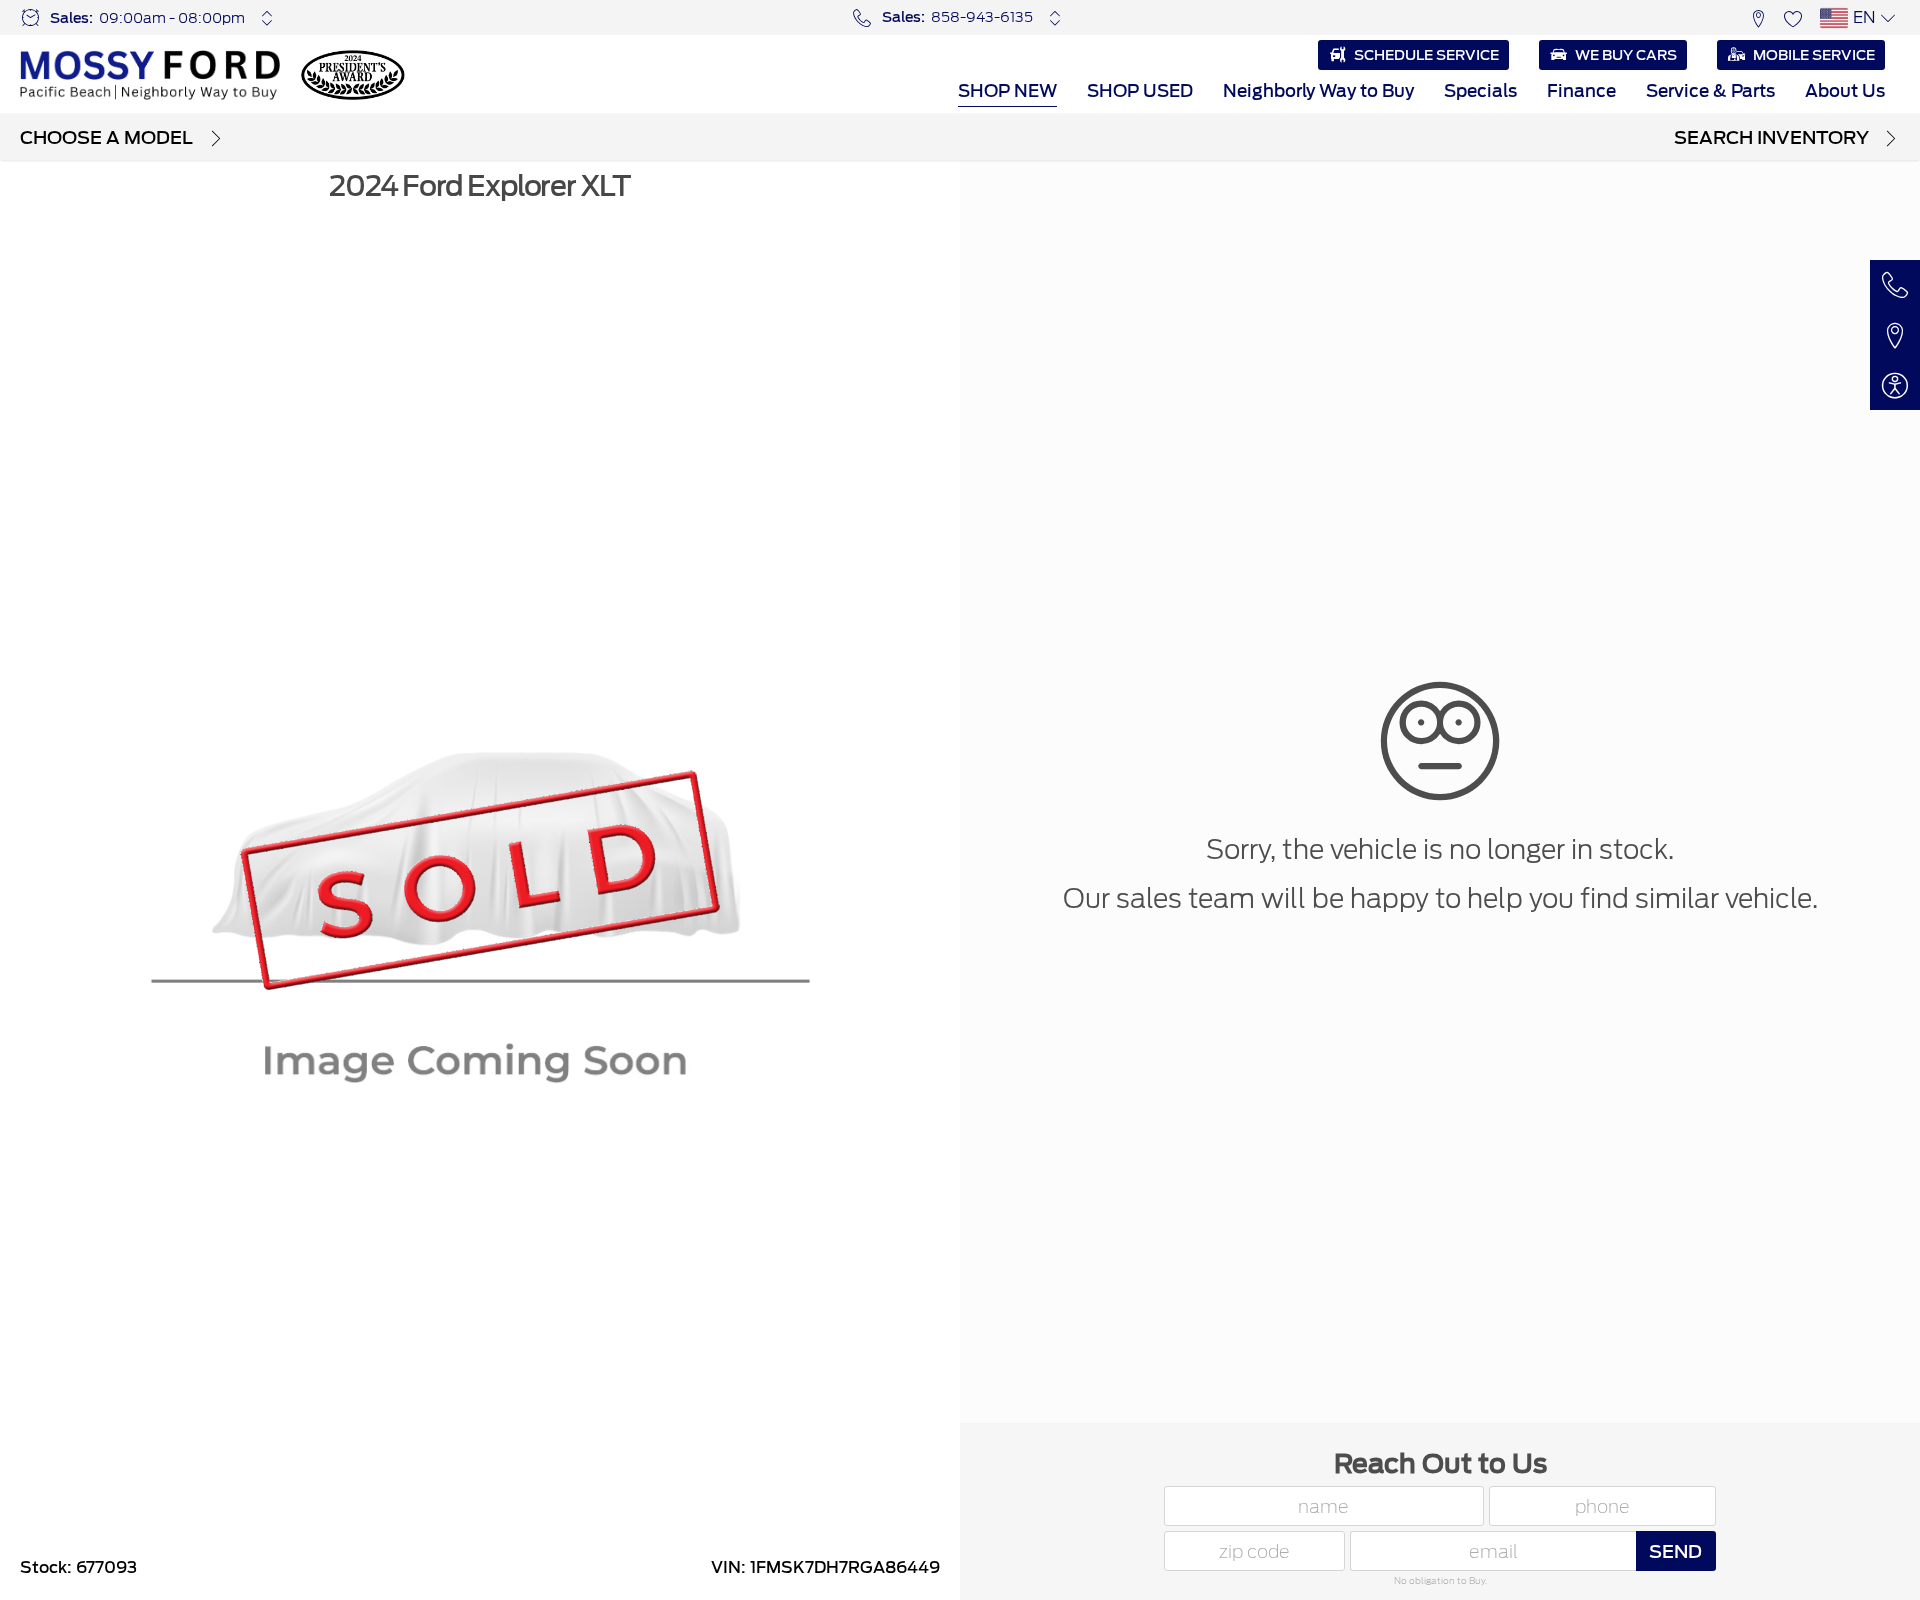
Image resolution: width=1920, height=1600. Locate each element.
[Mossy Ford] (150, 75)
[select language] (1887, 18)
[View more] (267, 18)
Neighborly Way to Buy (1318, 91)
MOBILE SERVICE (1814, 55)
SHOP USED (1140, 91)
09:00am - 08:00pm (172, 18)
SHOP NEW (1007, 91)
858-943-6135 (982, 17)
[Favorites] (1792, 17)
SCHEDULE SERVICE (1426, 55)
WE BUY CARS (1626, 55)
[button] (1757, 17)
